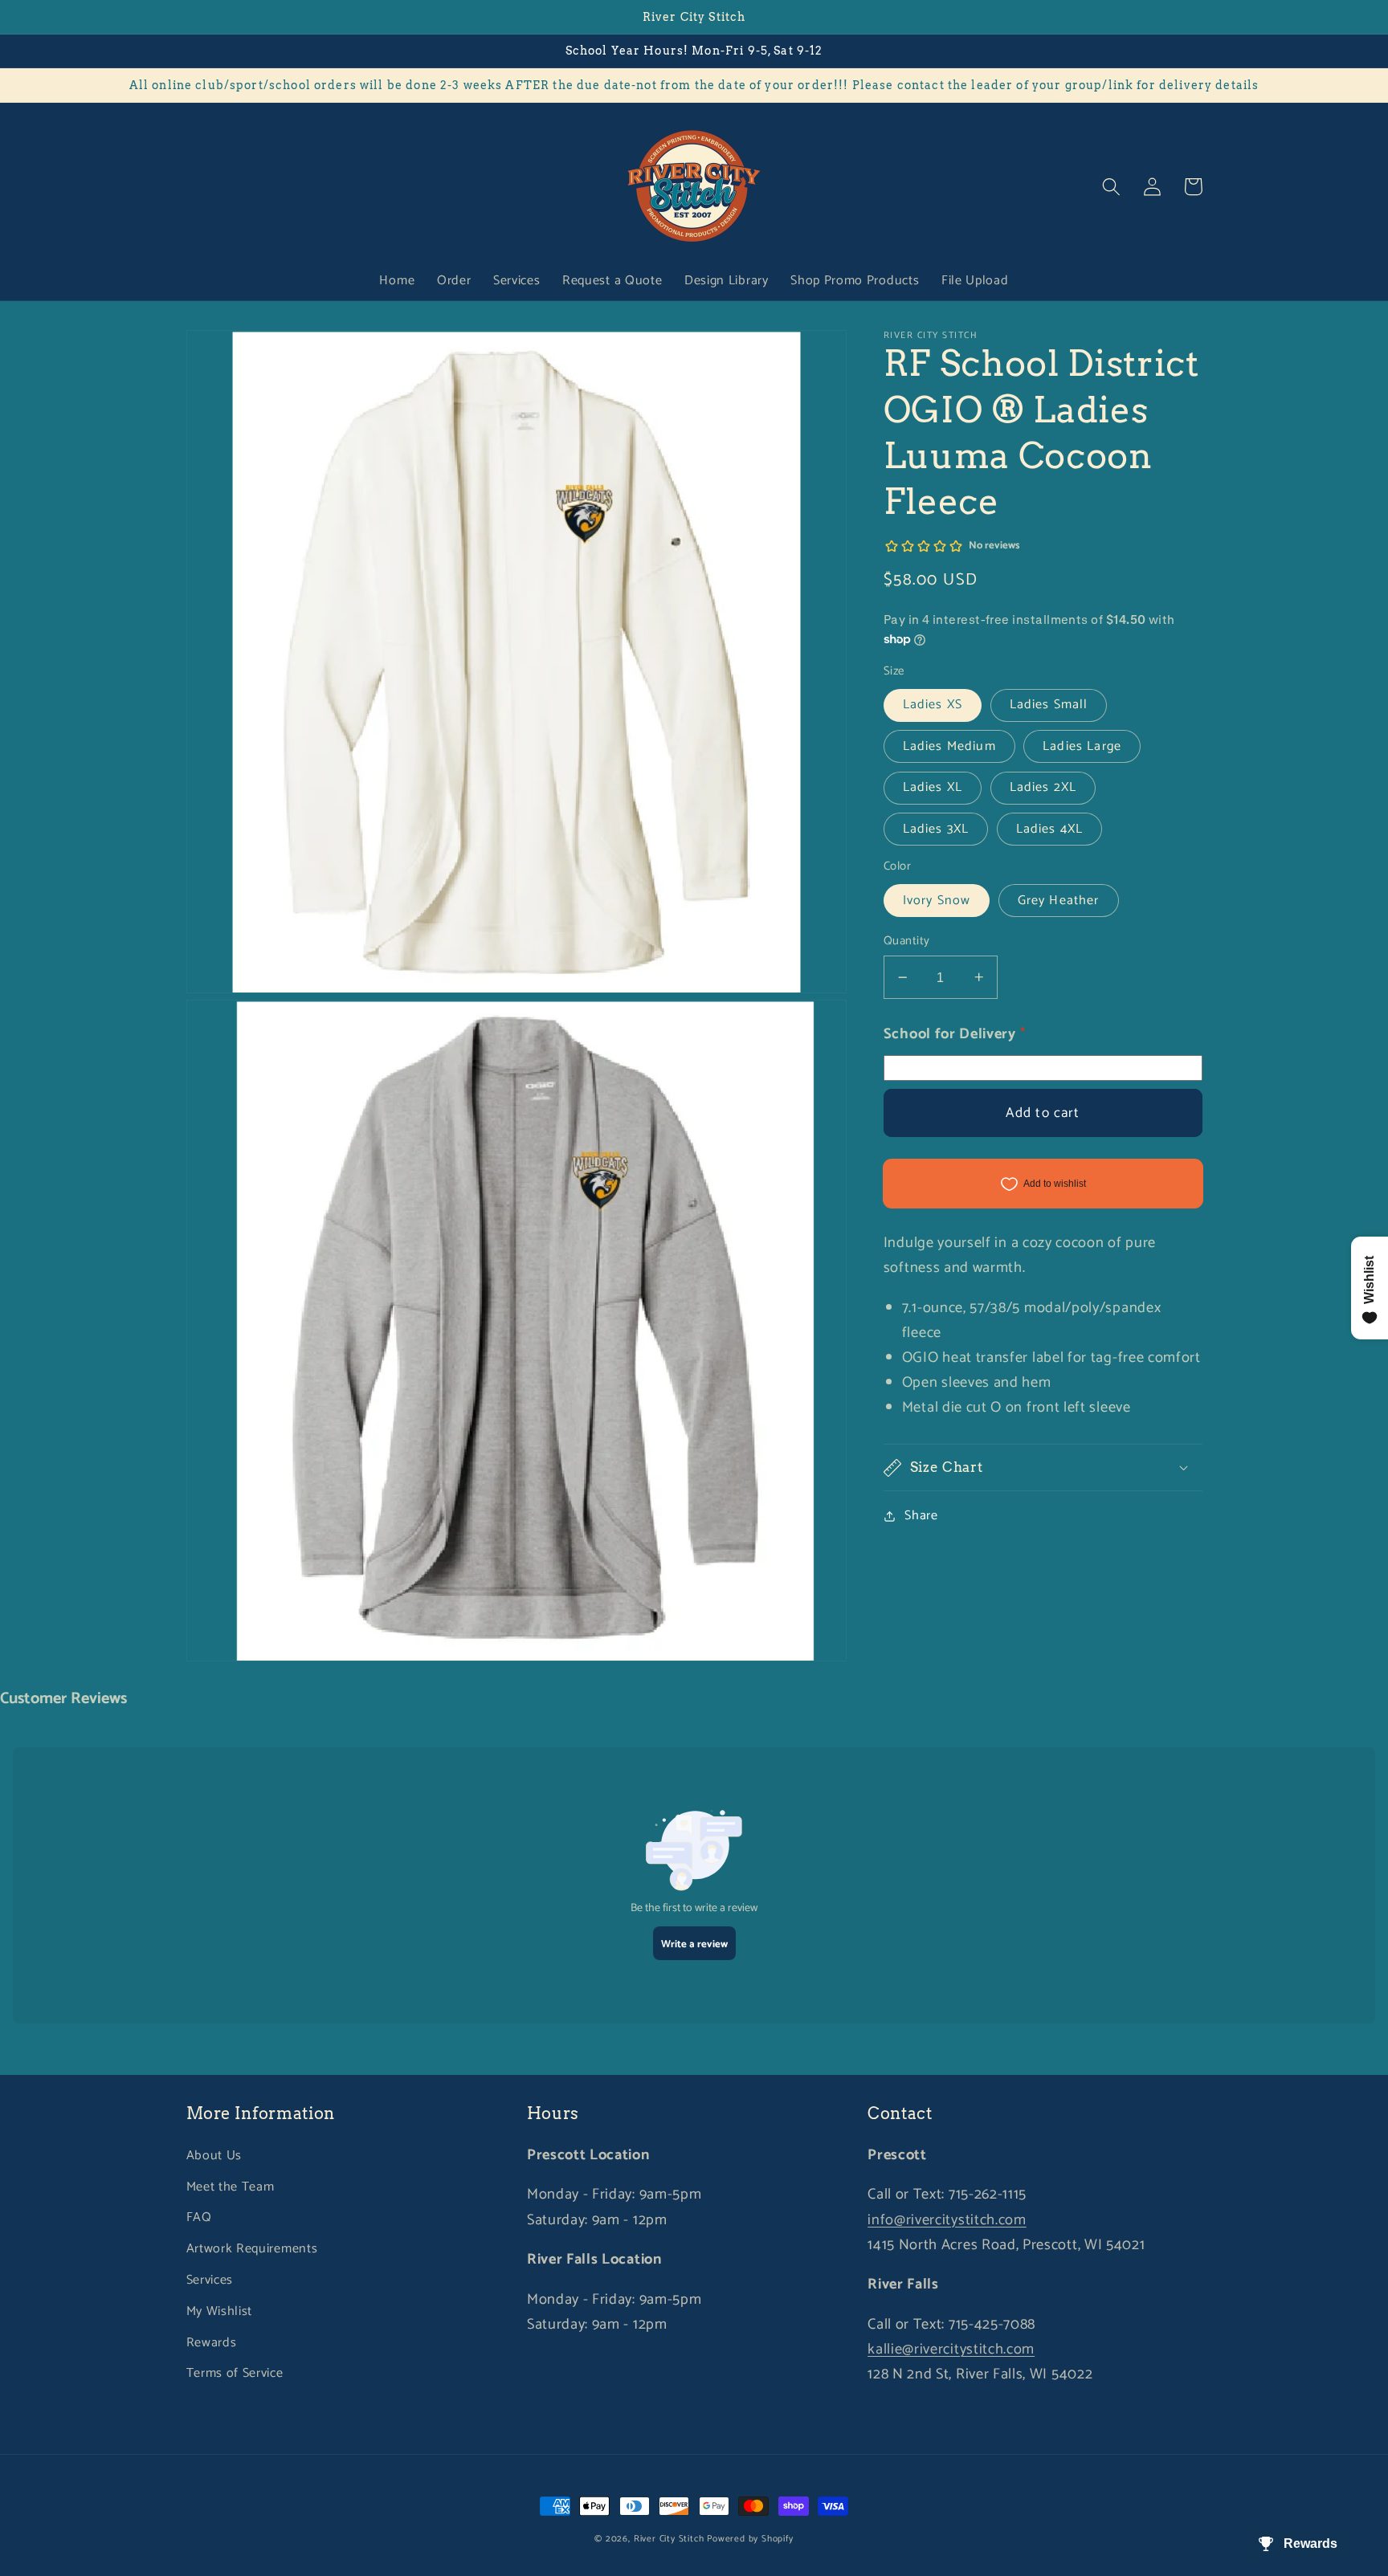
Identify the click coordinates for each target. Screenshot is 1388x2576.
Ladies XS (933, 705)
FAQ (199, 2217)
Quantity (907, 942)
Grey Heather (1059, 901)
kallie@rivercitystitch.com (951, 2350)
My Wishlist (220, 2311)
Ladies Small (1049, 705)
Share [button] (921, 1516)
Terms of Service (235, 2373)
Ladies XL (933, 787)
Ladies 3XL (936, 829)
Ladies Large (1082, 746)
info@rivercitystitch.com (947, 2220)
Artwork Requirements (252, 2249)
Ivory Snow (937, 901)
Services (210, 2280)
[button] (1112, 187)
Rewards (212, 2343)
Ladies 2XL (1043, 787)
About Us (214, 2156)
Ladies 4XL (1050, 829)
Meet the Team (231, 2187)
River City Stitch (669, 2539)
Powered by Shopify (750, 2539)
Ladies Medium (949, 746)
